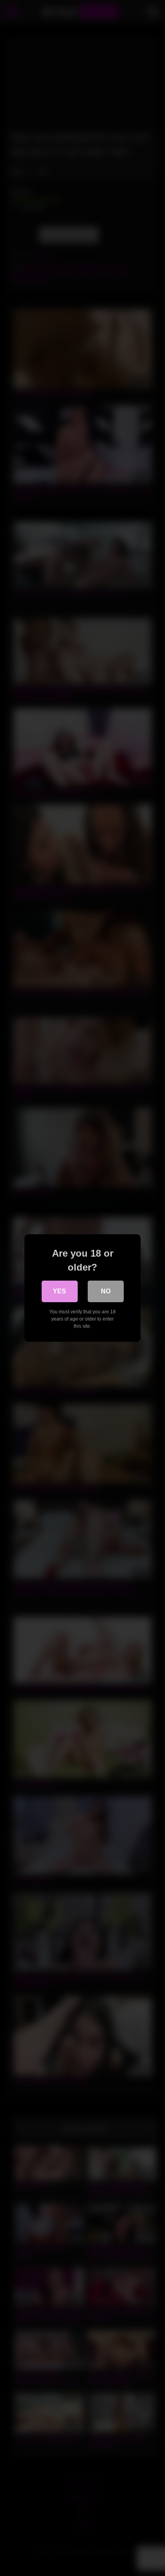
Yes (59, 1291)
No (106, 1291)
